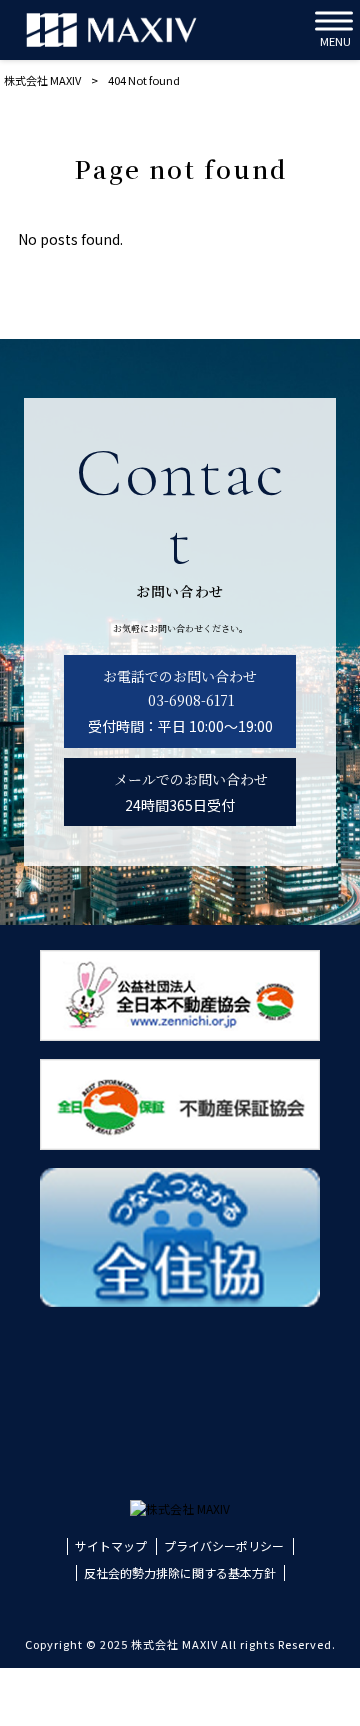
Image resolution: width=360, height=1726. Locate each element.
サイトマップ (111, 1546)
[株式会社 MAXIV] (111, 30)
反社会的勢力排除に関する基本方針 (180, 1573)
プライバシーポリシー (224, 1546)
